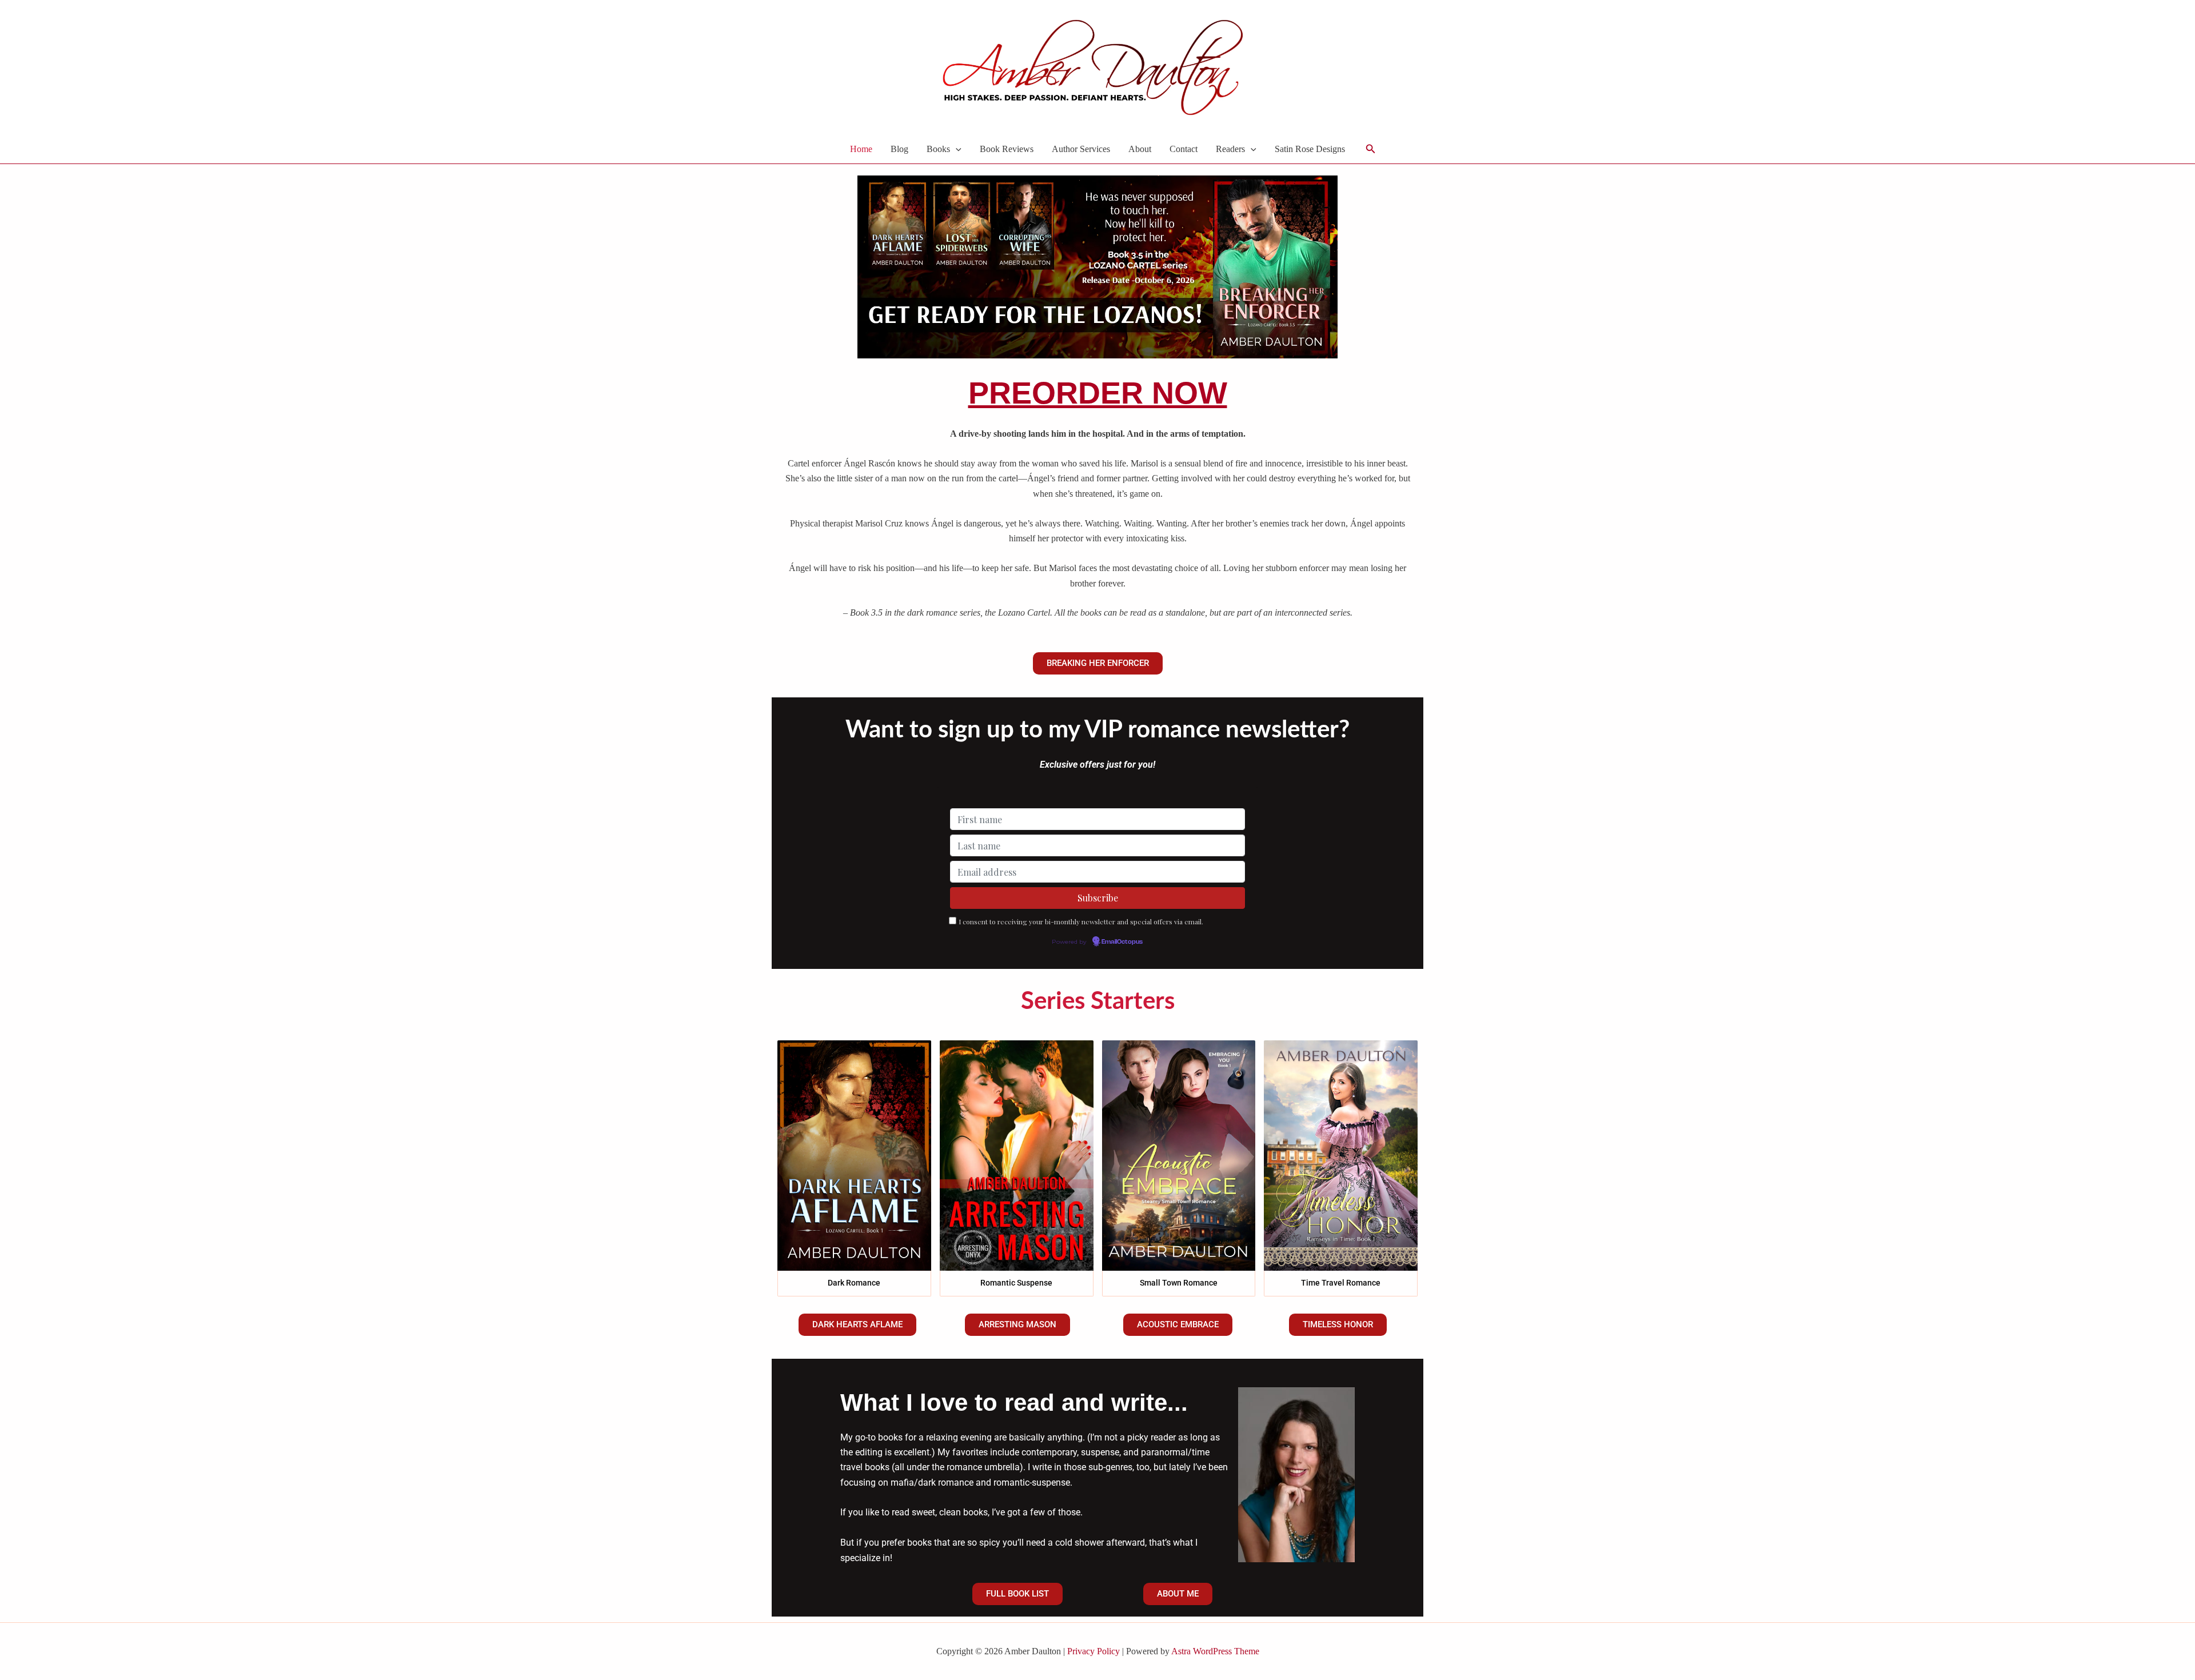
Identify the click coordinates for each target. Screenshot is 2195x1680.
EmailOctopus (1122, 942)
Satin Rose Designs (1310, 149)
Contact (1184, 149)
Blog (899, 149)
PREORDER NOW (1098, 393)
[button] (956, 149)
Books (938, 149)
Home (861, 149)
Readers (1230, 149)
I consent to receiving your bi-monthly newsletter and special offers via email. (1081, 921)
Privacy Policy (1093, 1651)
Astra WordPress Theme (1215, 1651)
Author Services (1081, 149)
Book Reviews (1007, 149)
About (1140, 149)
